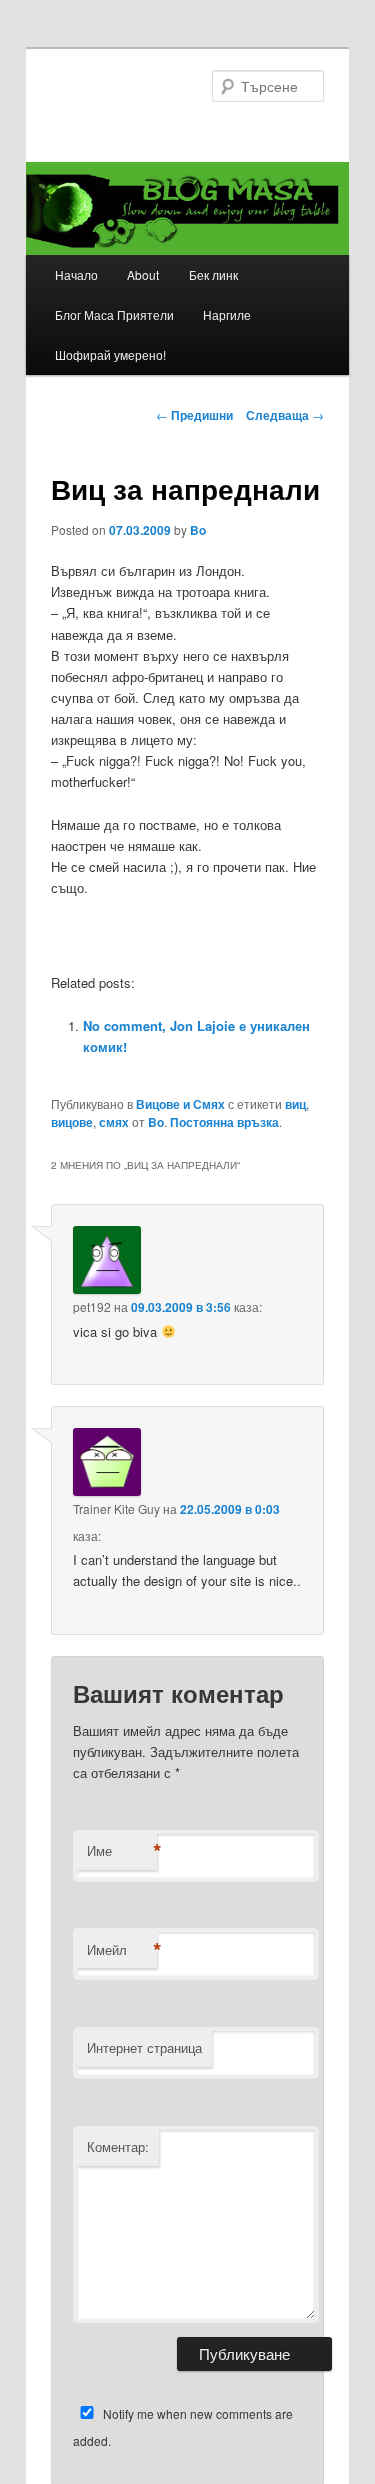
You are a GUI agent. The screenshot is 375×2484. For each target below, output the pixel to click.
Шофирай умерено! (110, 354)
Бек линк (213, 274)
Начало (76, 274)
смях (114, 1122)
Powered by (285, 1086)
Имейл (122, 1950)
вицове (72, 1122)
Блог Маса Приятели (114, 314)
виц (295, 1104)
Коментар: (118, 2146)
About (143, 274)
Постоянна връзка (224, 1122)
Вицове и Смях (180, 1104)
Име (122, 1851)
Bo (198, 530)
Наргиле (227, 314)
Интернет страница (144, 2047)
